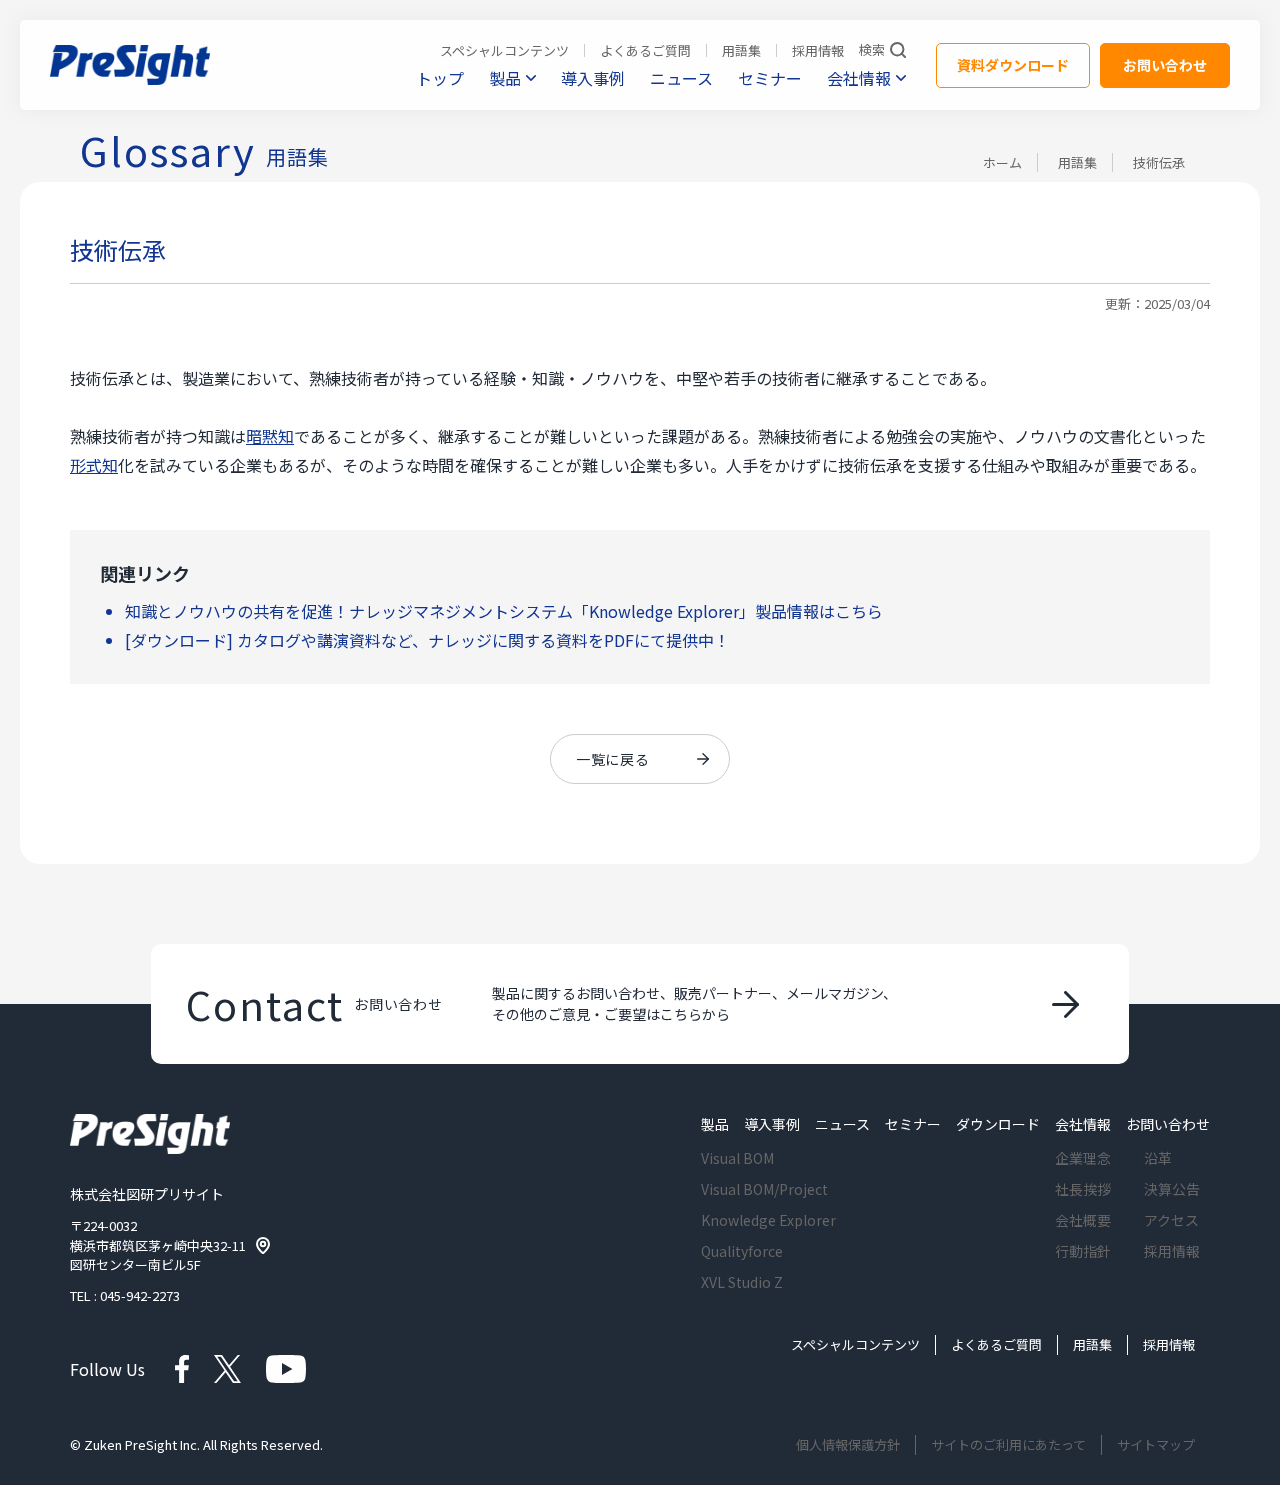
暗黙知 (270, 436)
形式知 (94, 465)
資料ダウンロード (1013, 65)
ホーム (1002, 162)
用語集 (1077, 162)
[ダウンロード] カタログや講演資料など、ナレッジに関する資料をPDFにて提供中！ (427, 640)
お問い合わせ (1165, 65)
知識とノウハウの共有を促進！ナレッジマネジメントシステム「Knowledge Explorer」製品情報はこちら (504, 611)
